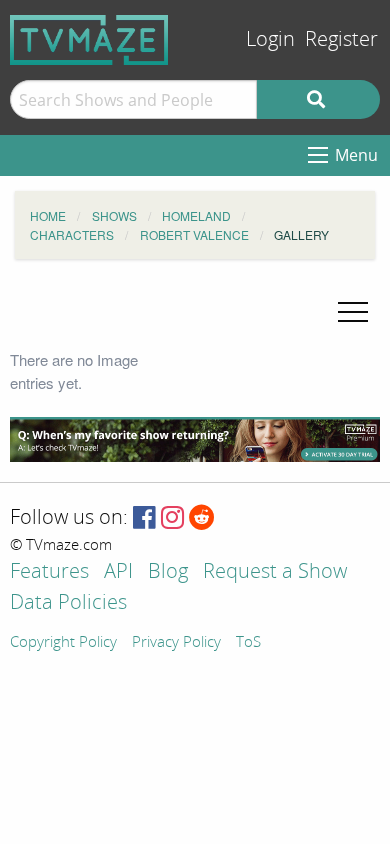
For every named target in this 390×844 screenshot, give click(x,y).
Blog (168, 572)
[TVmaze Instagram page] (172, 518)
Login (270, 39)
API (118, 572)
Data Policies (68, 603)
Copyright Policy (63, 643)
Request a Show (275, 572)
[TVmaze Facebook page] (144, 518)
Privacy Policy (176, 643)
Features (49, 572)
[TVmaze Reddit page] (202, 518)
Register (341, 39)
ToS (248, 643)
